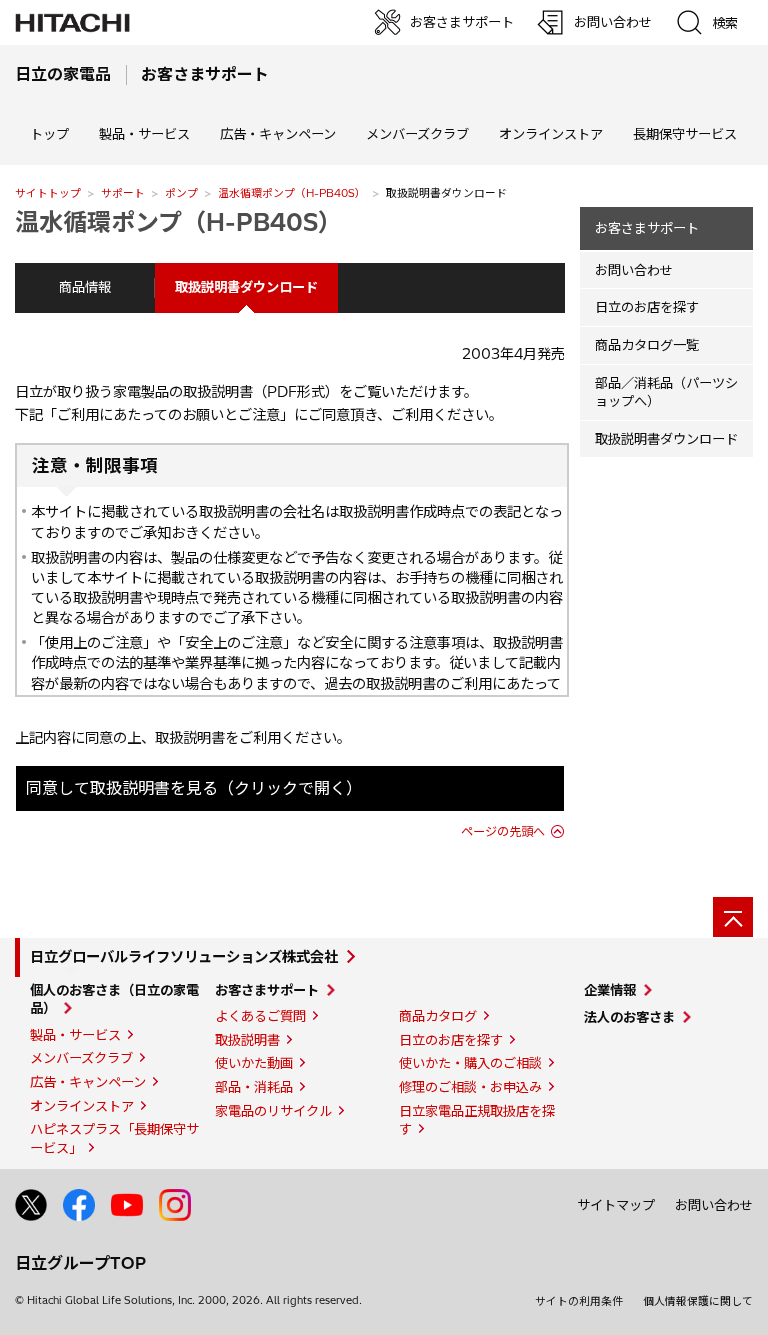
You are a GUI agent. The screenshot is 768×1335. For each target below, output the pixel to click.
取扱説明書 (247, 1040)
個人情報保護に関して (698, 1301)
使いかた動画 (254, 1063)
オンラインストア (551, 134)
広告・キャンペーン (88, 1082)
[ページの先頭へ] (733, 917)
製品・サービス (75, 1035)
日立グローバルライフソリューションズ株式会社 (184, 957)
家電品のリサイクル (273, 1111)
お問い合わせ (634, 270)
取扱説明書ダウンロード (666, 439)
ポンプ (181, 193)
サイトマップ (616, 1205)
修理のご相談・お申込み (470, 1087)
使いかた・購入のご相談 (470, 1063)
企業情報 (610, 990)
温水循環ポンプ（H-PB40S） (292, 193)
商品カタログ (438, 1016)
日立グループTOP (80, 1263)
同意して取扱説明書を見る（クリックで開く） (194, 788)
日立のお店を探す (647, 307)
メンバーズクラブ (417, 134)
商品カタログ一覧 (647, 345)
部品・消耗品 (254, 1087)
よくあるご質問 (260, 1016)
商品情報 (85, 287)
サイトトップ (48, 193)
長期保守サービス (685, 134)
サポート (123, 193)
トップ (49, 134)
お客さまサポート (647, 228)
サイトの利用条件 (579, 1301)
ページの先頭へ (503, 831)
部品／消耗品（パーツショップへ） (666, 392)
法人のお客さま (629, 1017)
